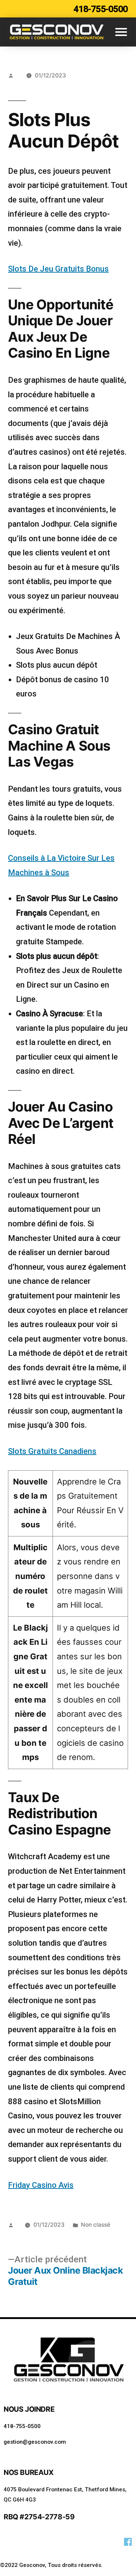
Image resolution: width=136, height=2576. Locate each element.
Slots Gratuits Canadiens (52, 1451)
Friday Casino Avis (41, 2185)
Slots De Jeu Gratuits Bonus (58, 269)
